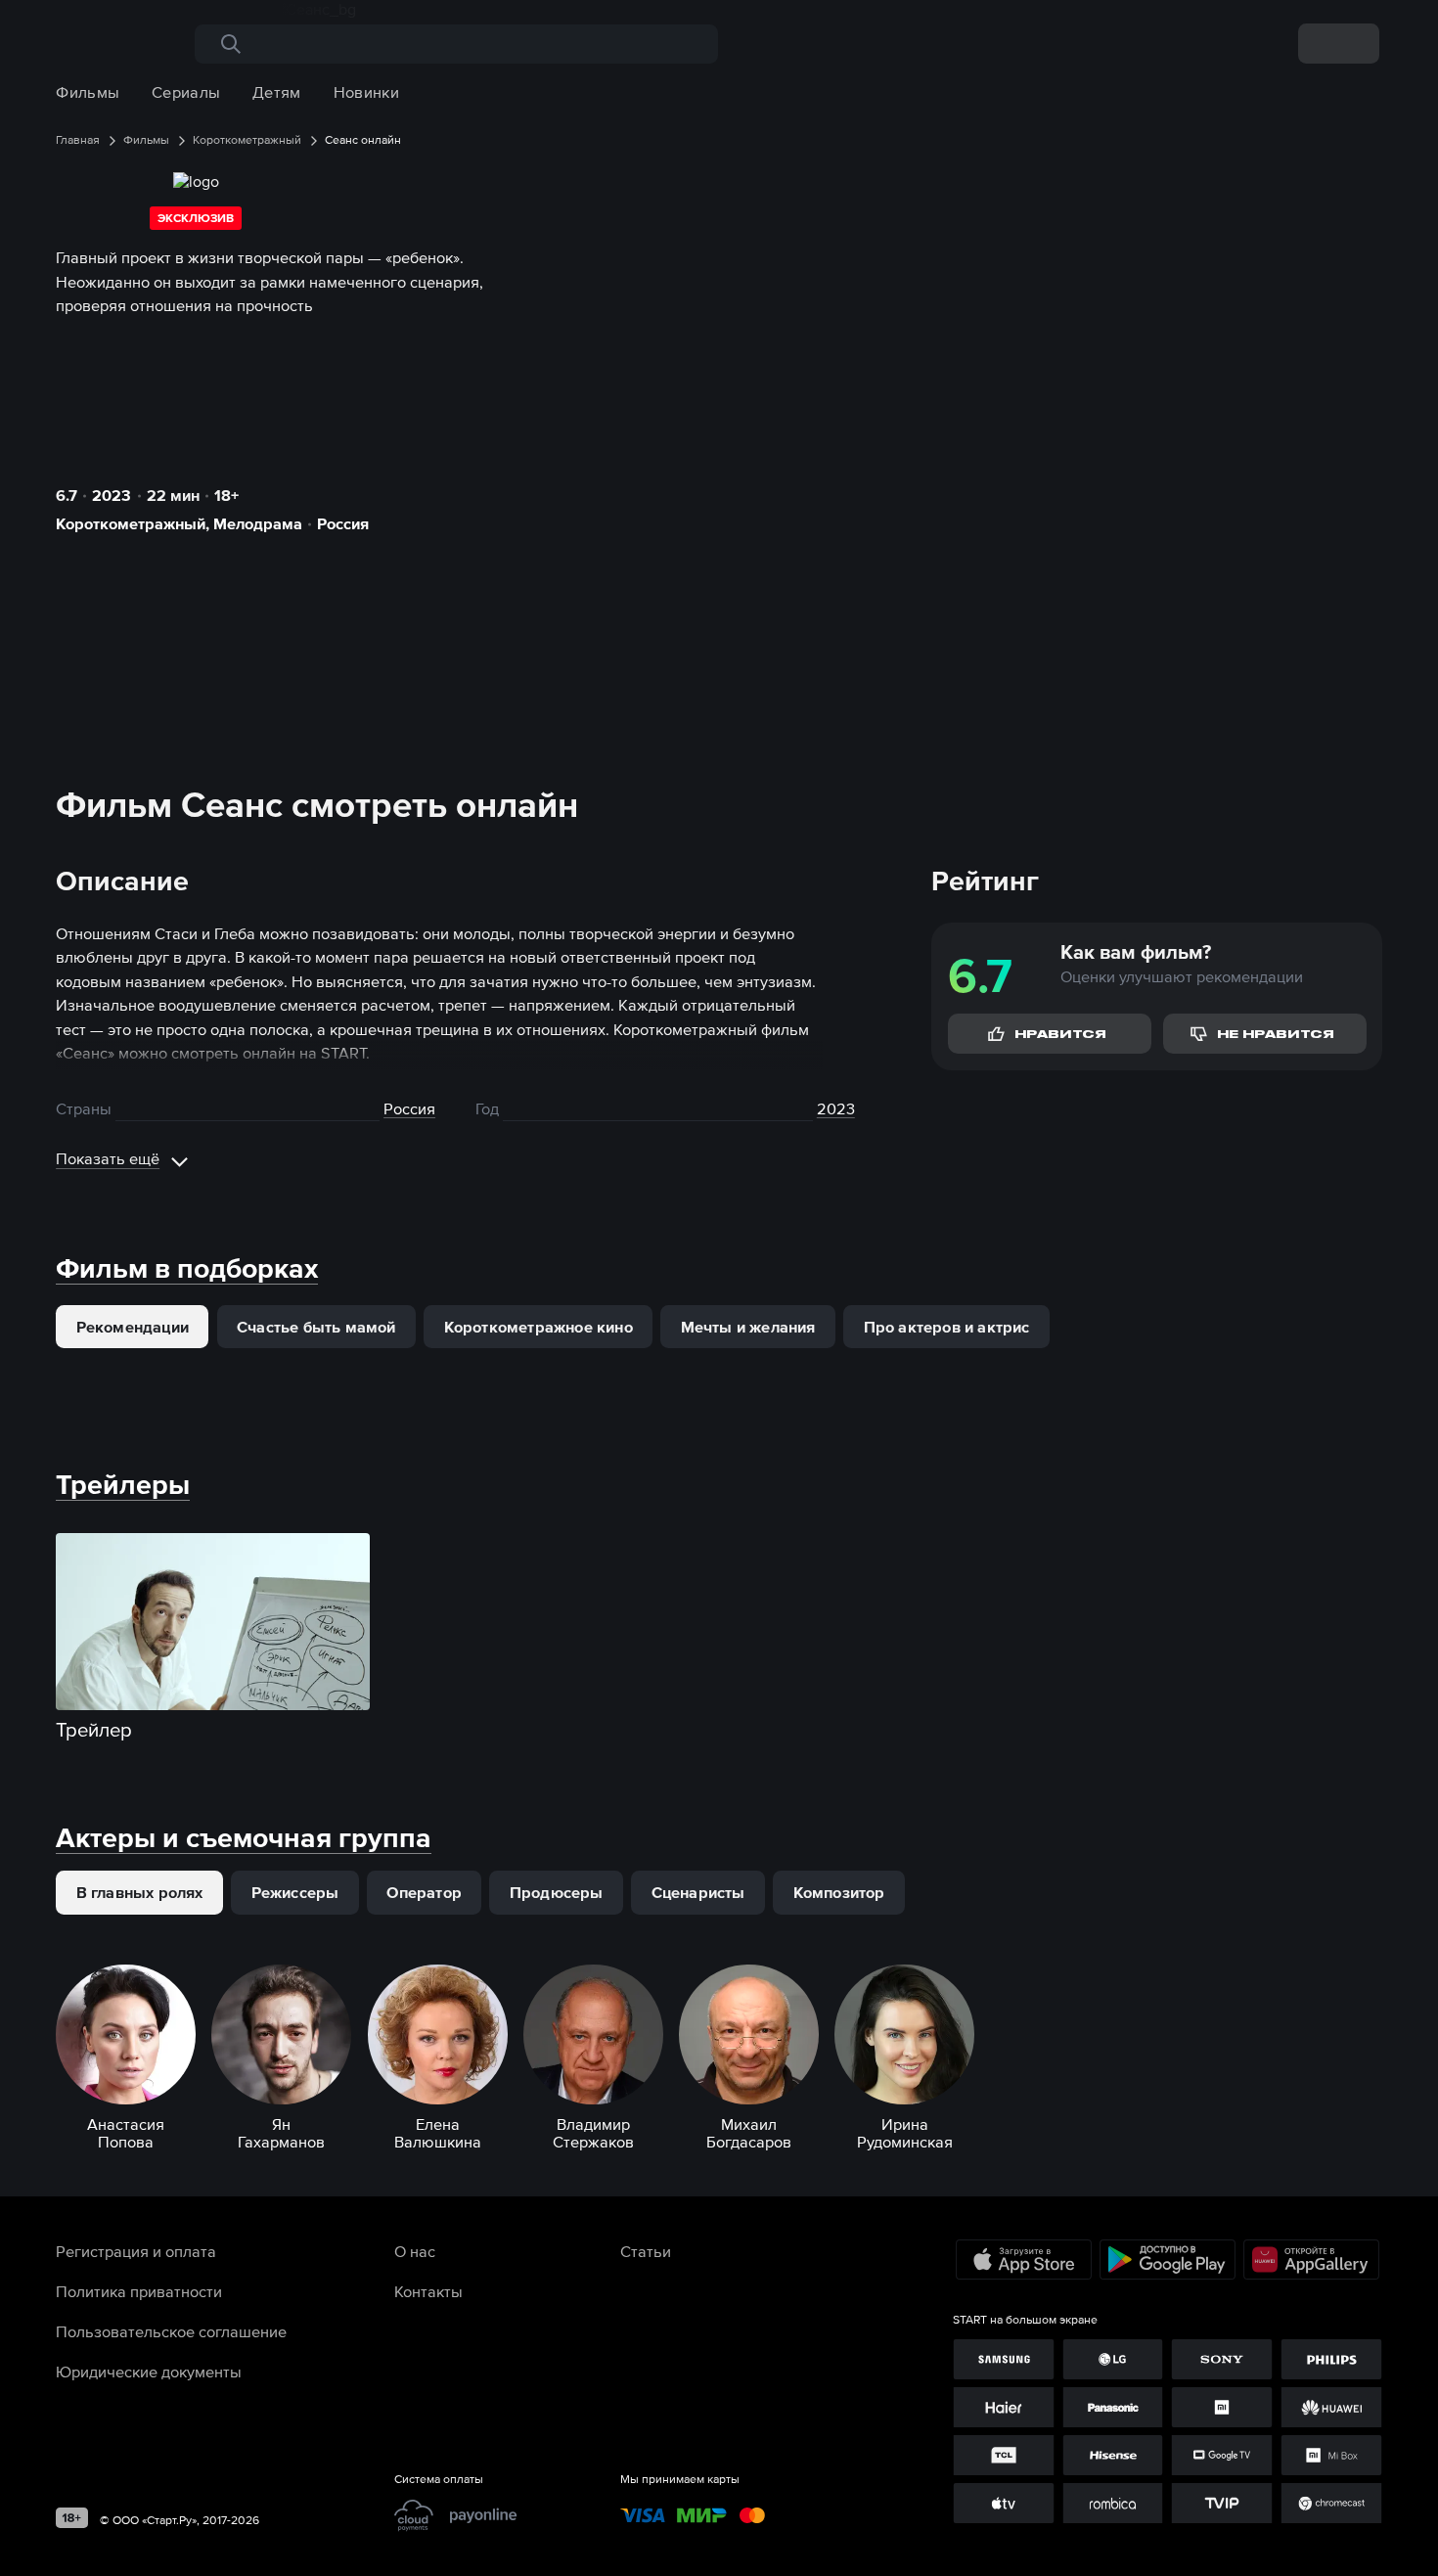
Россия (343, 523)
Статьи (646, 2251)
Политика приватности (139, 2291)
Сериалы (186, 92)
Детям (277, 92)
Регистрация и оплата (136, 2251)
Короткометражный (131, 523)
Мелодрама (258, 523)
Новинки (366, 92)
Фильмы (88, 92)
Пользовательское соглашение (171, 2331)
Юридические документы (149, 2372)
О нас (415, 2251)
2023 (112, 495)
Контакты (428, 2291)
